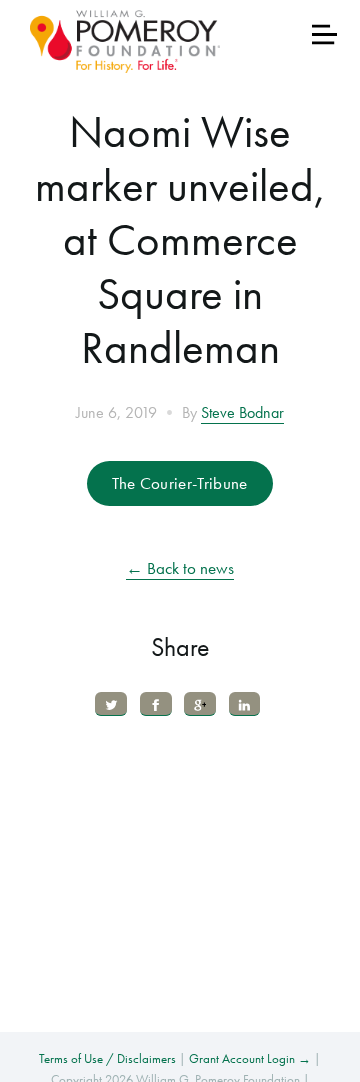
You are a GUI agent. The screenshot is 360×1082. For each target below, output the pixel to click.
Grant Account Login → (250, 1058)
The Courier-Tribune (179, 483)
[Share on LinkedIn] (245, 703)
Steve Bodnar (242, 413)
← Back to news (180, 568)
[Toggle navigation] (324, 34)
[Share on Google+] (200, 703)
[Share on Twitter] (111, 703)
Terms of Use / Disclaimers (107, 1058)
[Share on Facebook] (156, 703)
